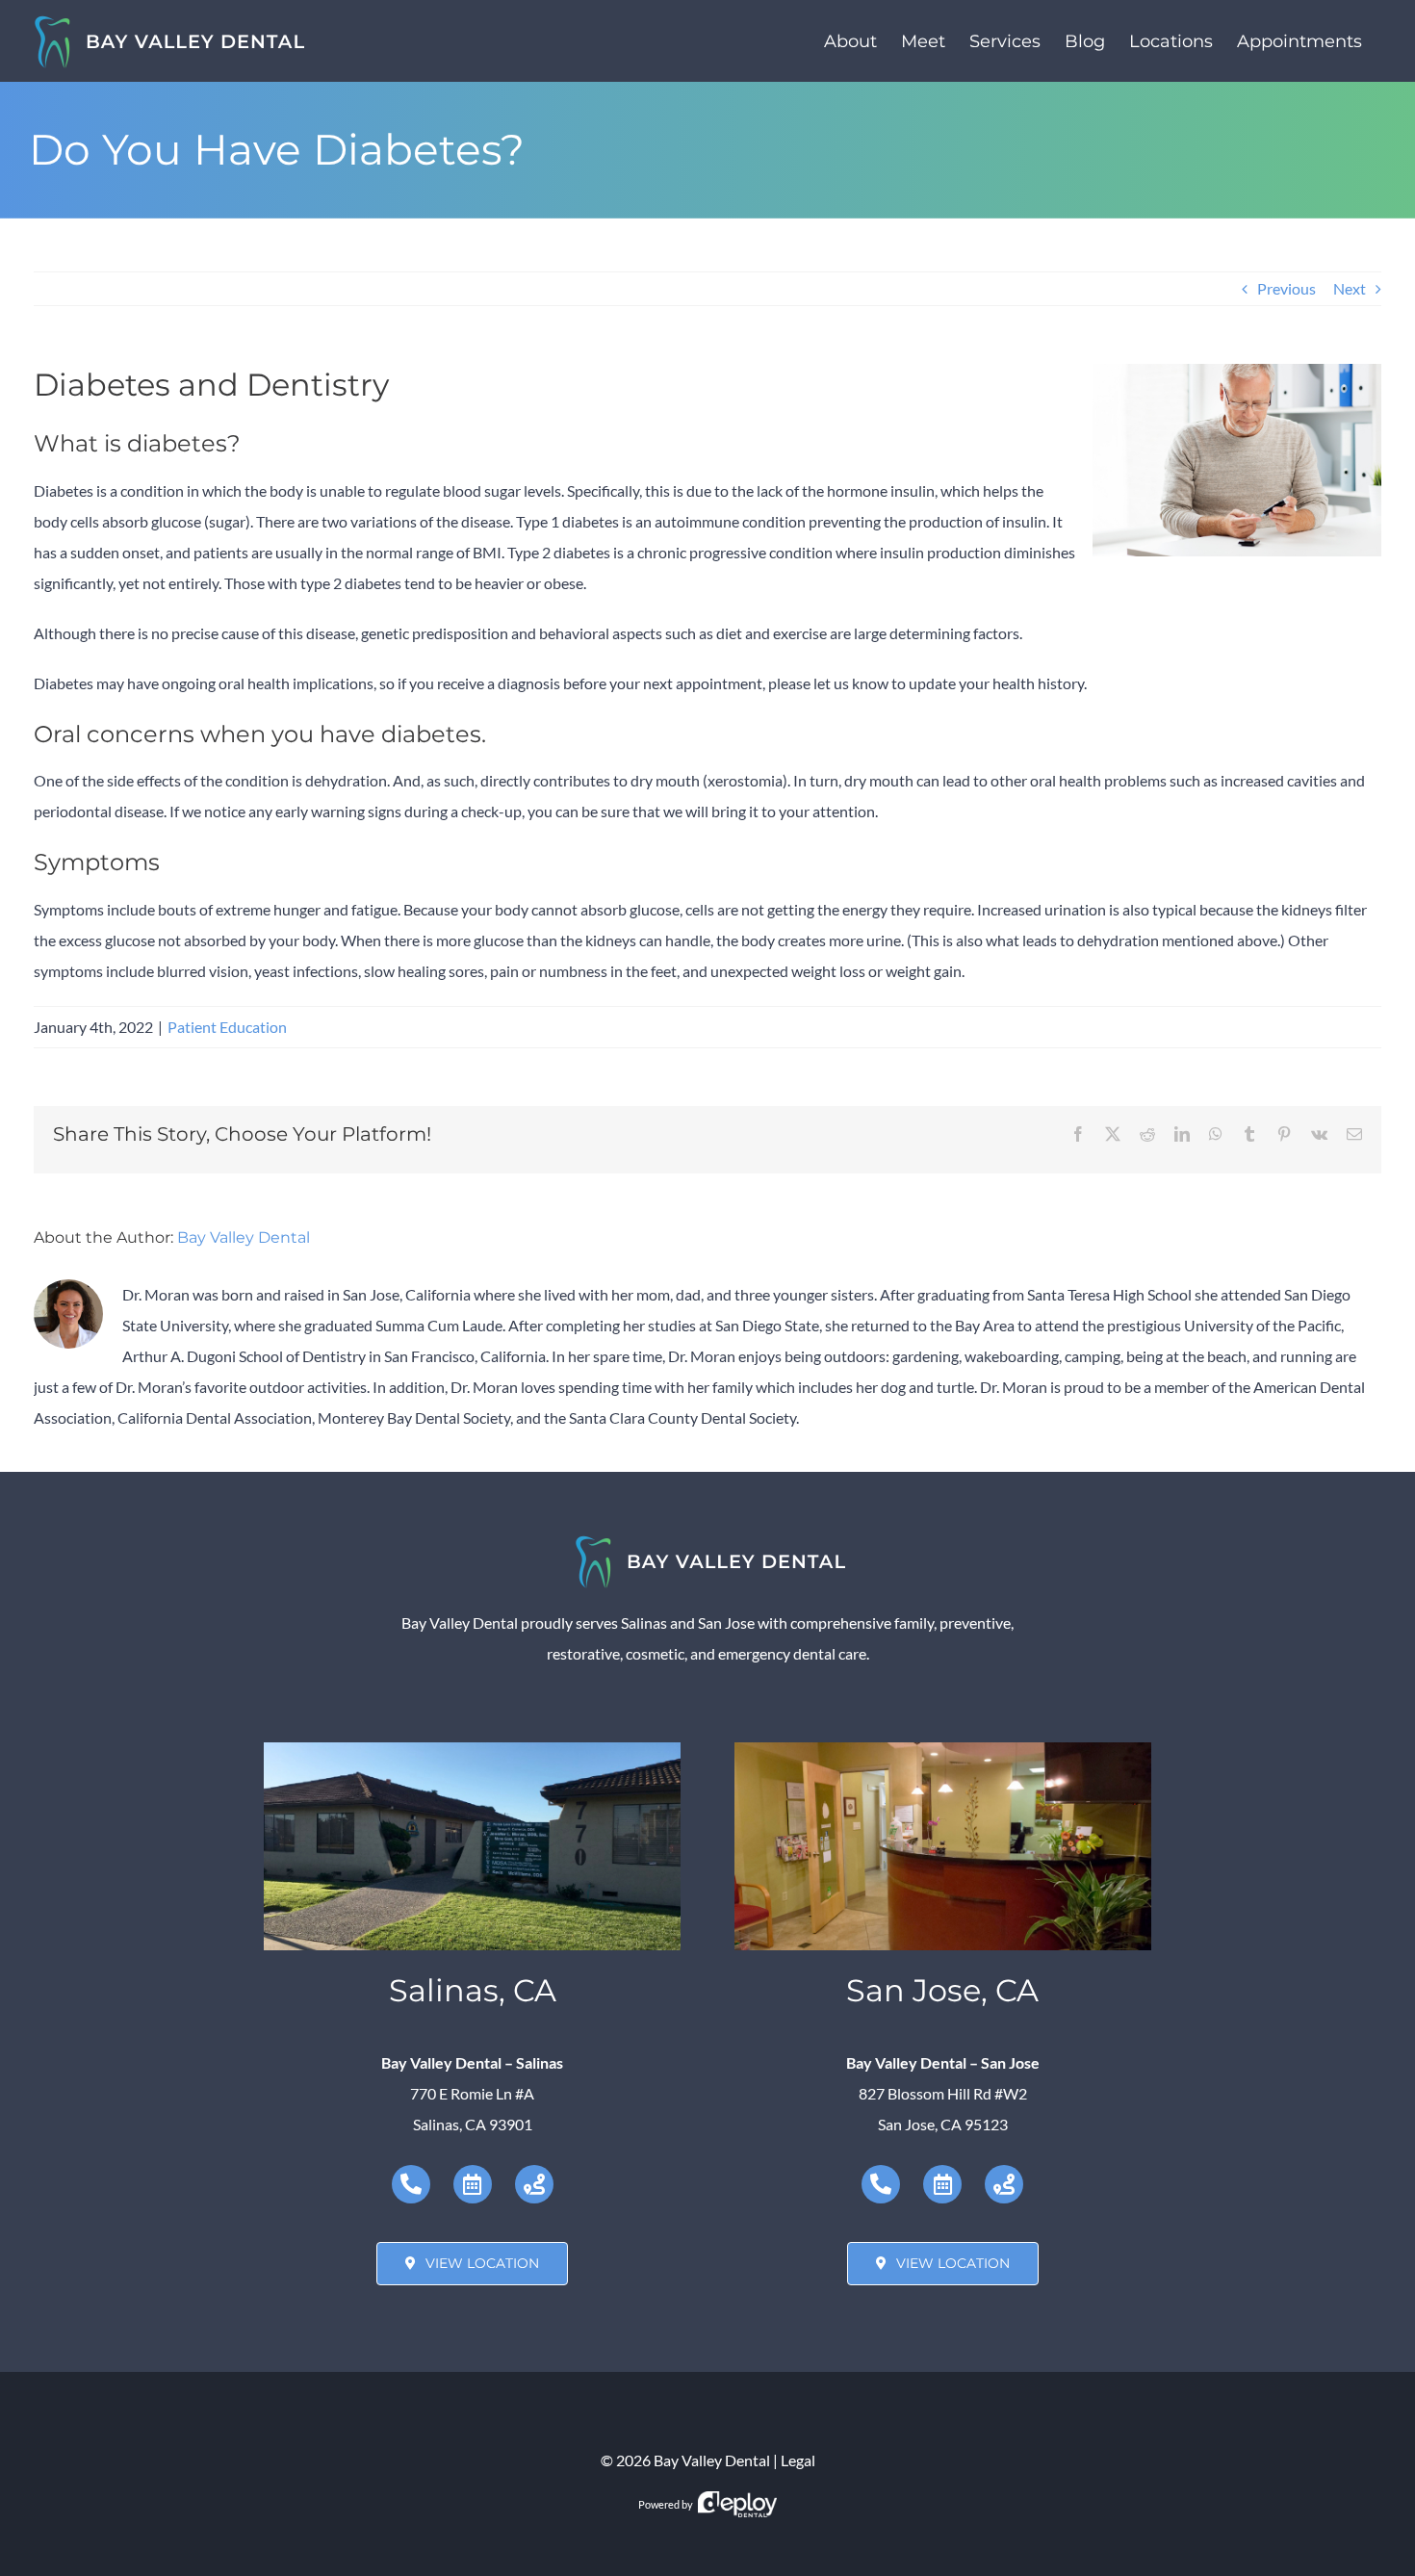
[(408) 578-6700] (881, 2184)
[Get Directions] (534, 2184)
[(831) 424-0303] (411, 2184)
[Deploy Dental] (737, 2504)
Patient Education (227, 1027)
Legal (798, 2460)
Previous (1286, 288)
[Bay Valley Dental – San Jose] (943, 1750)
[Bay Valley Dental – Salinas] (472, 1750)
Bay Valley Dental (244, 1237)
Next (1350, 288)
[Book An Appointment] (473, 2184)
